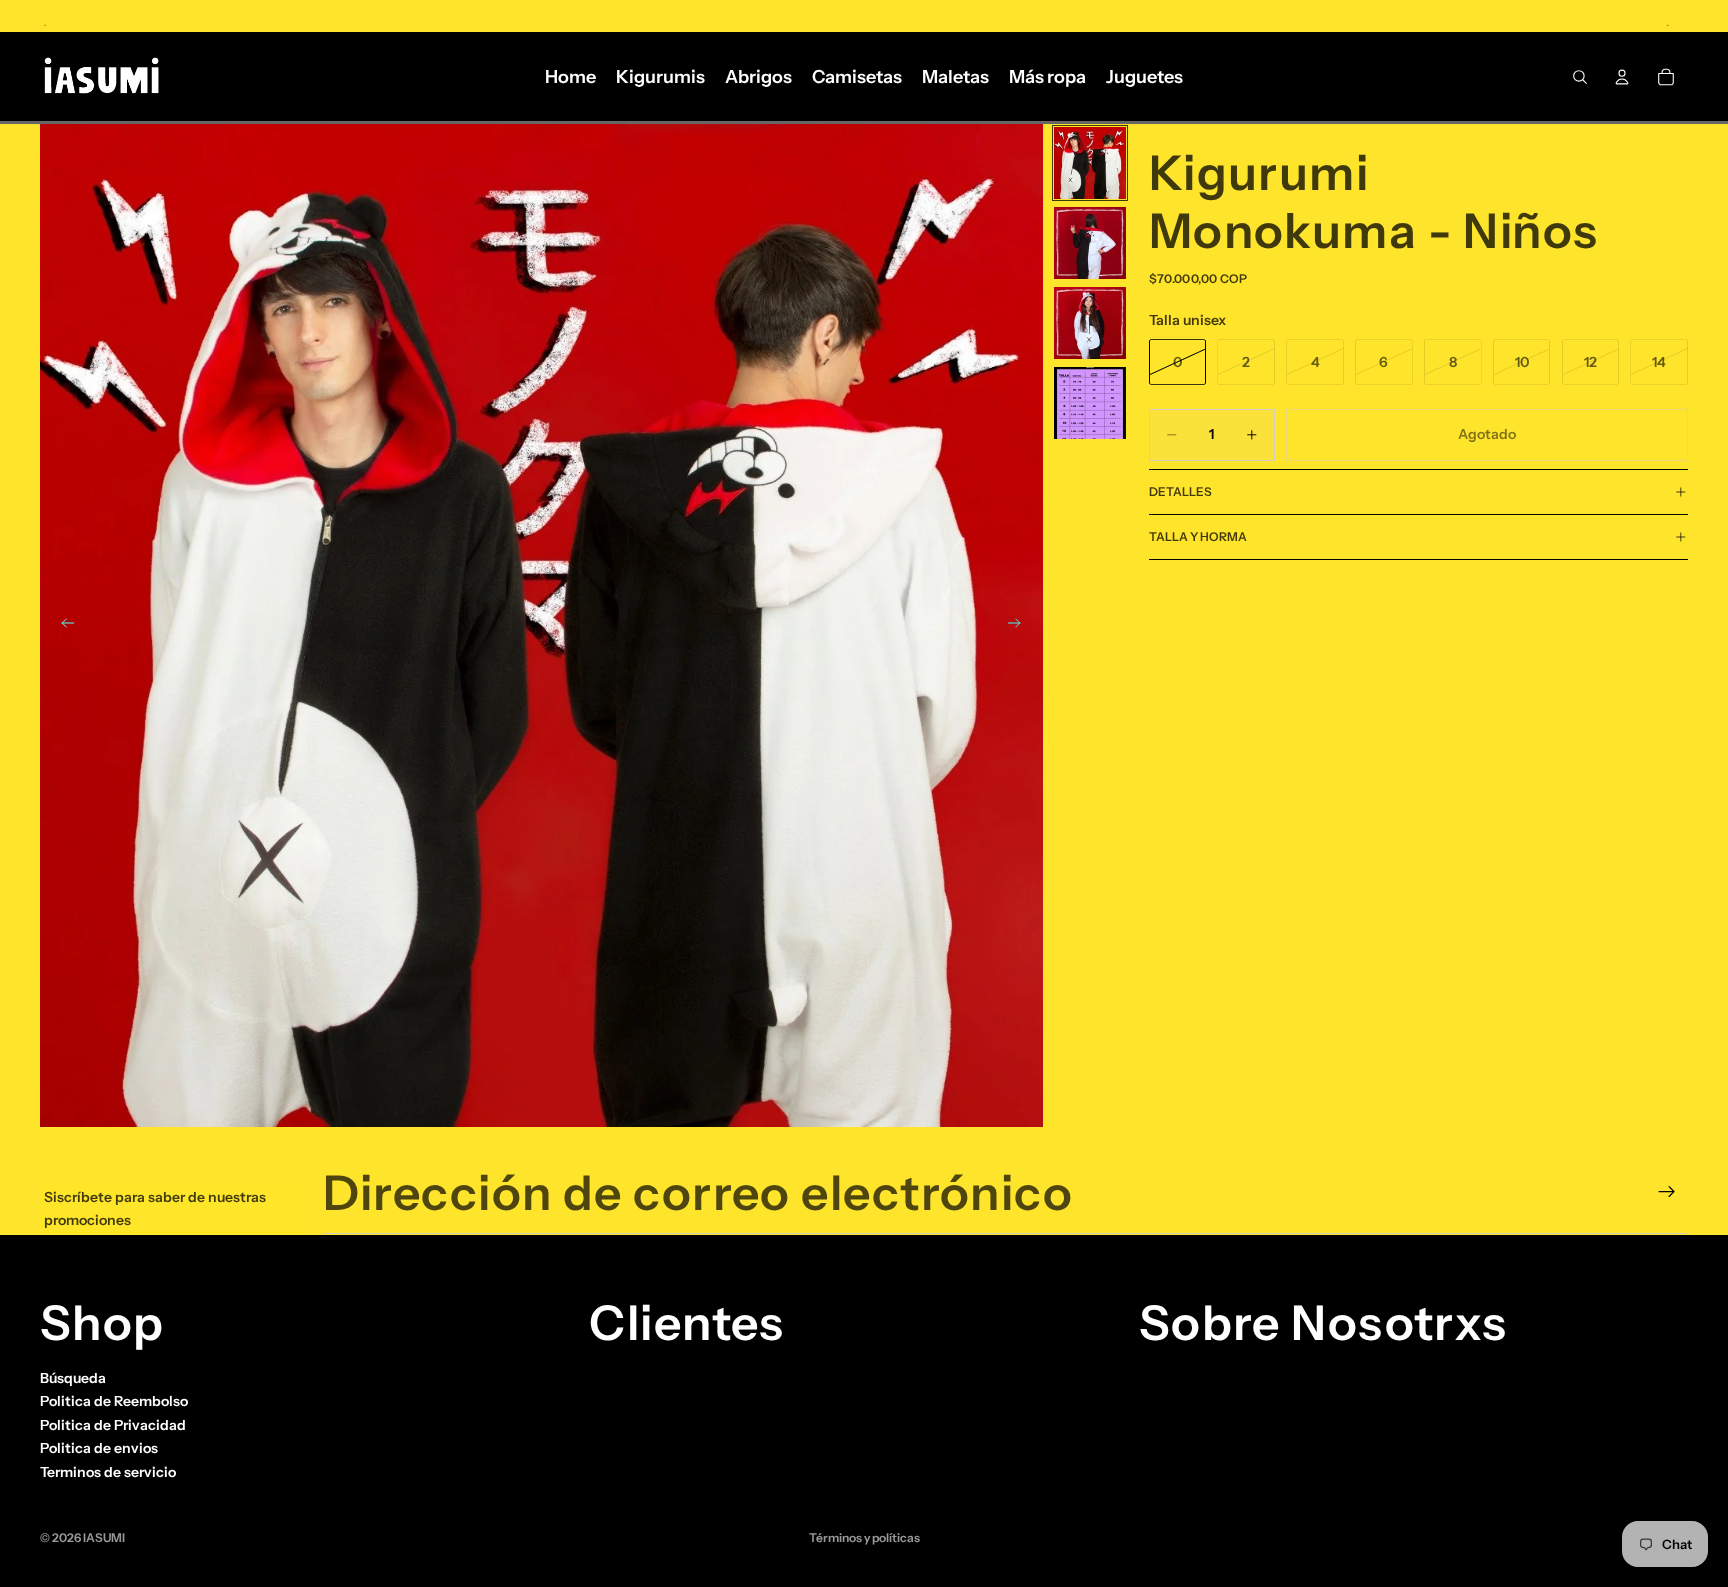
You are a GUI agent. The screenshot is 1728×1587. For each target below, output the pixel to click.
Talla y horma (1198, 536)
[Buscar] (1580, 77)
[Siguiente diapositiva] (1021, 626)
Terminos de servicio (108, 1471)
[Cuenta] (1622, 77)
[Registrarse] (1667, 1192)
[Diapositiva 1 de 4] (1090, 163)
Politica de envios (99, 1448)
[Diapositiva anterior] (62, 626)
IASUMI (104, 1537)
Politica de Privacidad (113, 1425)
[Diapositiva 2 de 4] (1090, 243)
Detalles (1180, 491)
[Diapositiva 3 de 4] (1090, 323)
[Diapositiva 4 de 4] (1090, 403)
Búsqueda (73, 1378)
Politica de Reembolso (114, 1401)
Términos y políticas (864, 1537)
